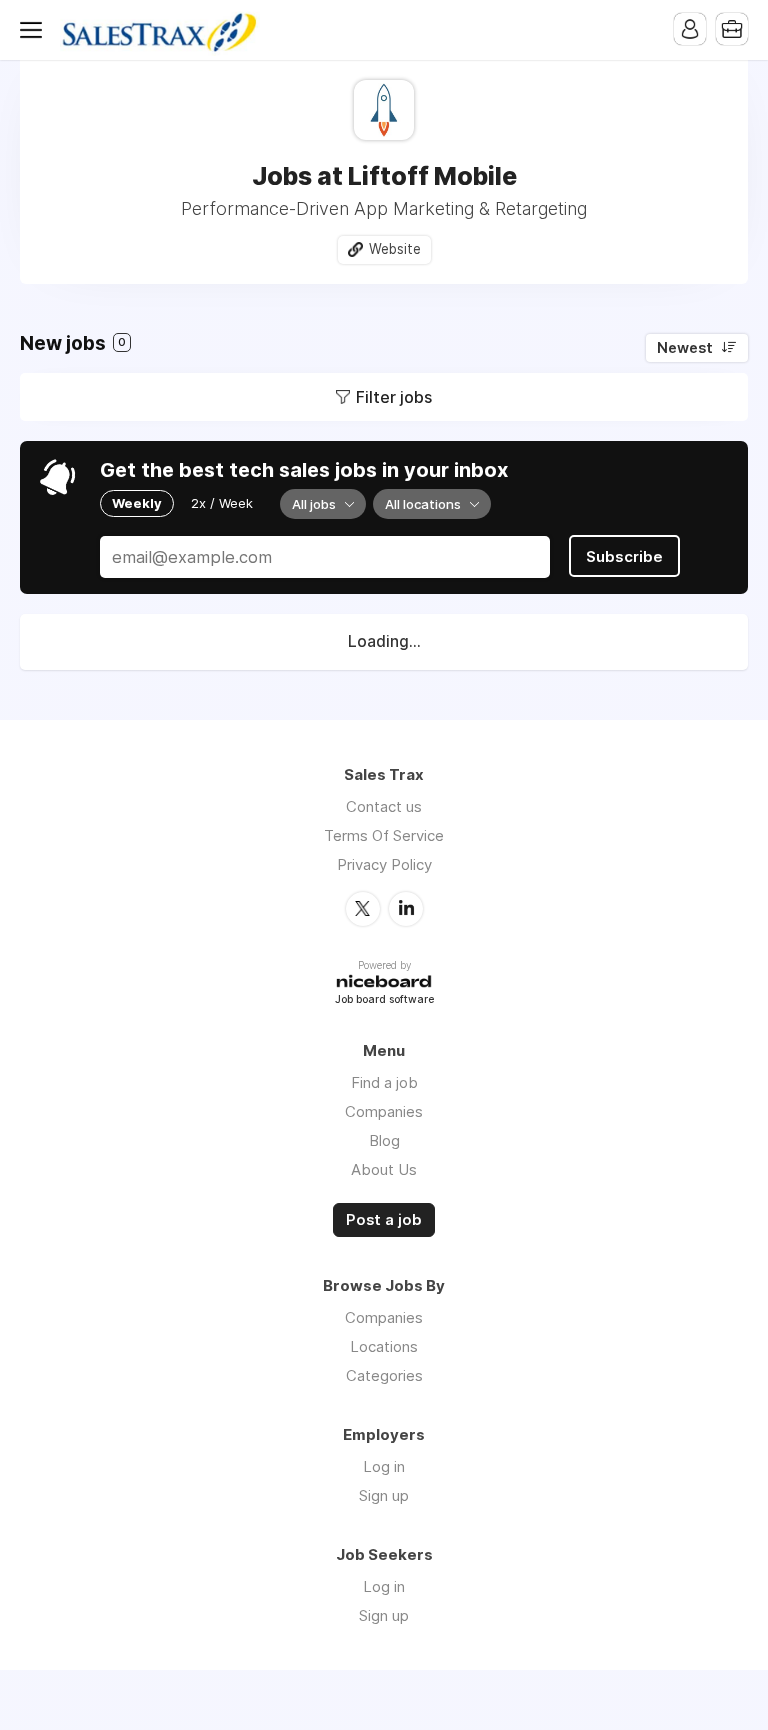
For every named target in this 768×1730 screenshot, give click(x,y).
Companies (384, 1111)
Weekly (137, 503)
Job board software (384, 1000)
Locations (384, 1346)
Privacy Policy (384, 864)
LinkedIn (406, 909)
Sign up (384, 1495)
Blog (384, 1140)
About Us (384, 1169)
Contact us (384, 806)
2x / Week (222, 503)
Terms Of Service (384, 835)
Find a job (384, 1082)
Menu (35, 30)
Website (395, 249)
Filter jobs (394, 397)
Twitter (363, 909)
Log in (384, 1466)
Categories (384, 1375)
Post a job (384, 1220)
